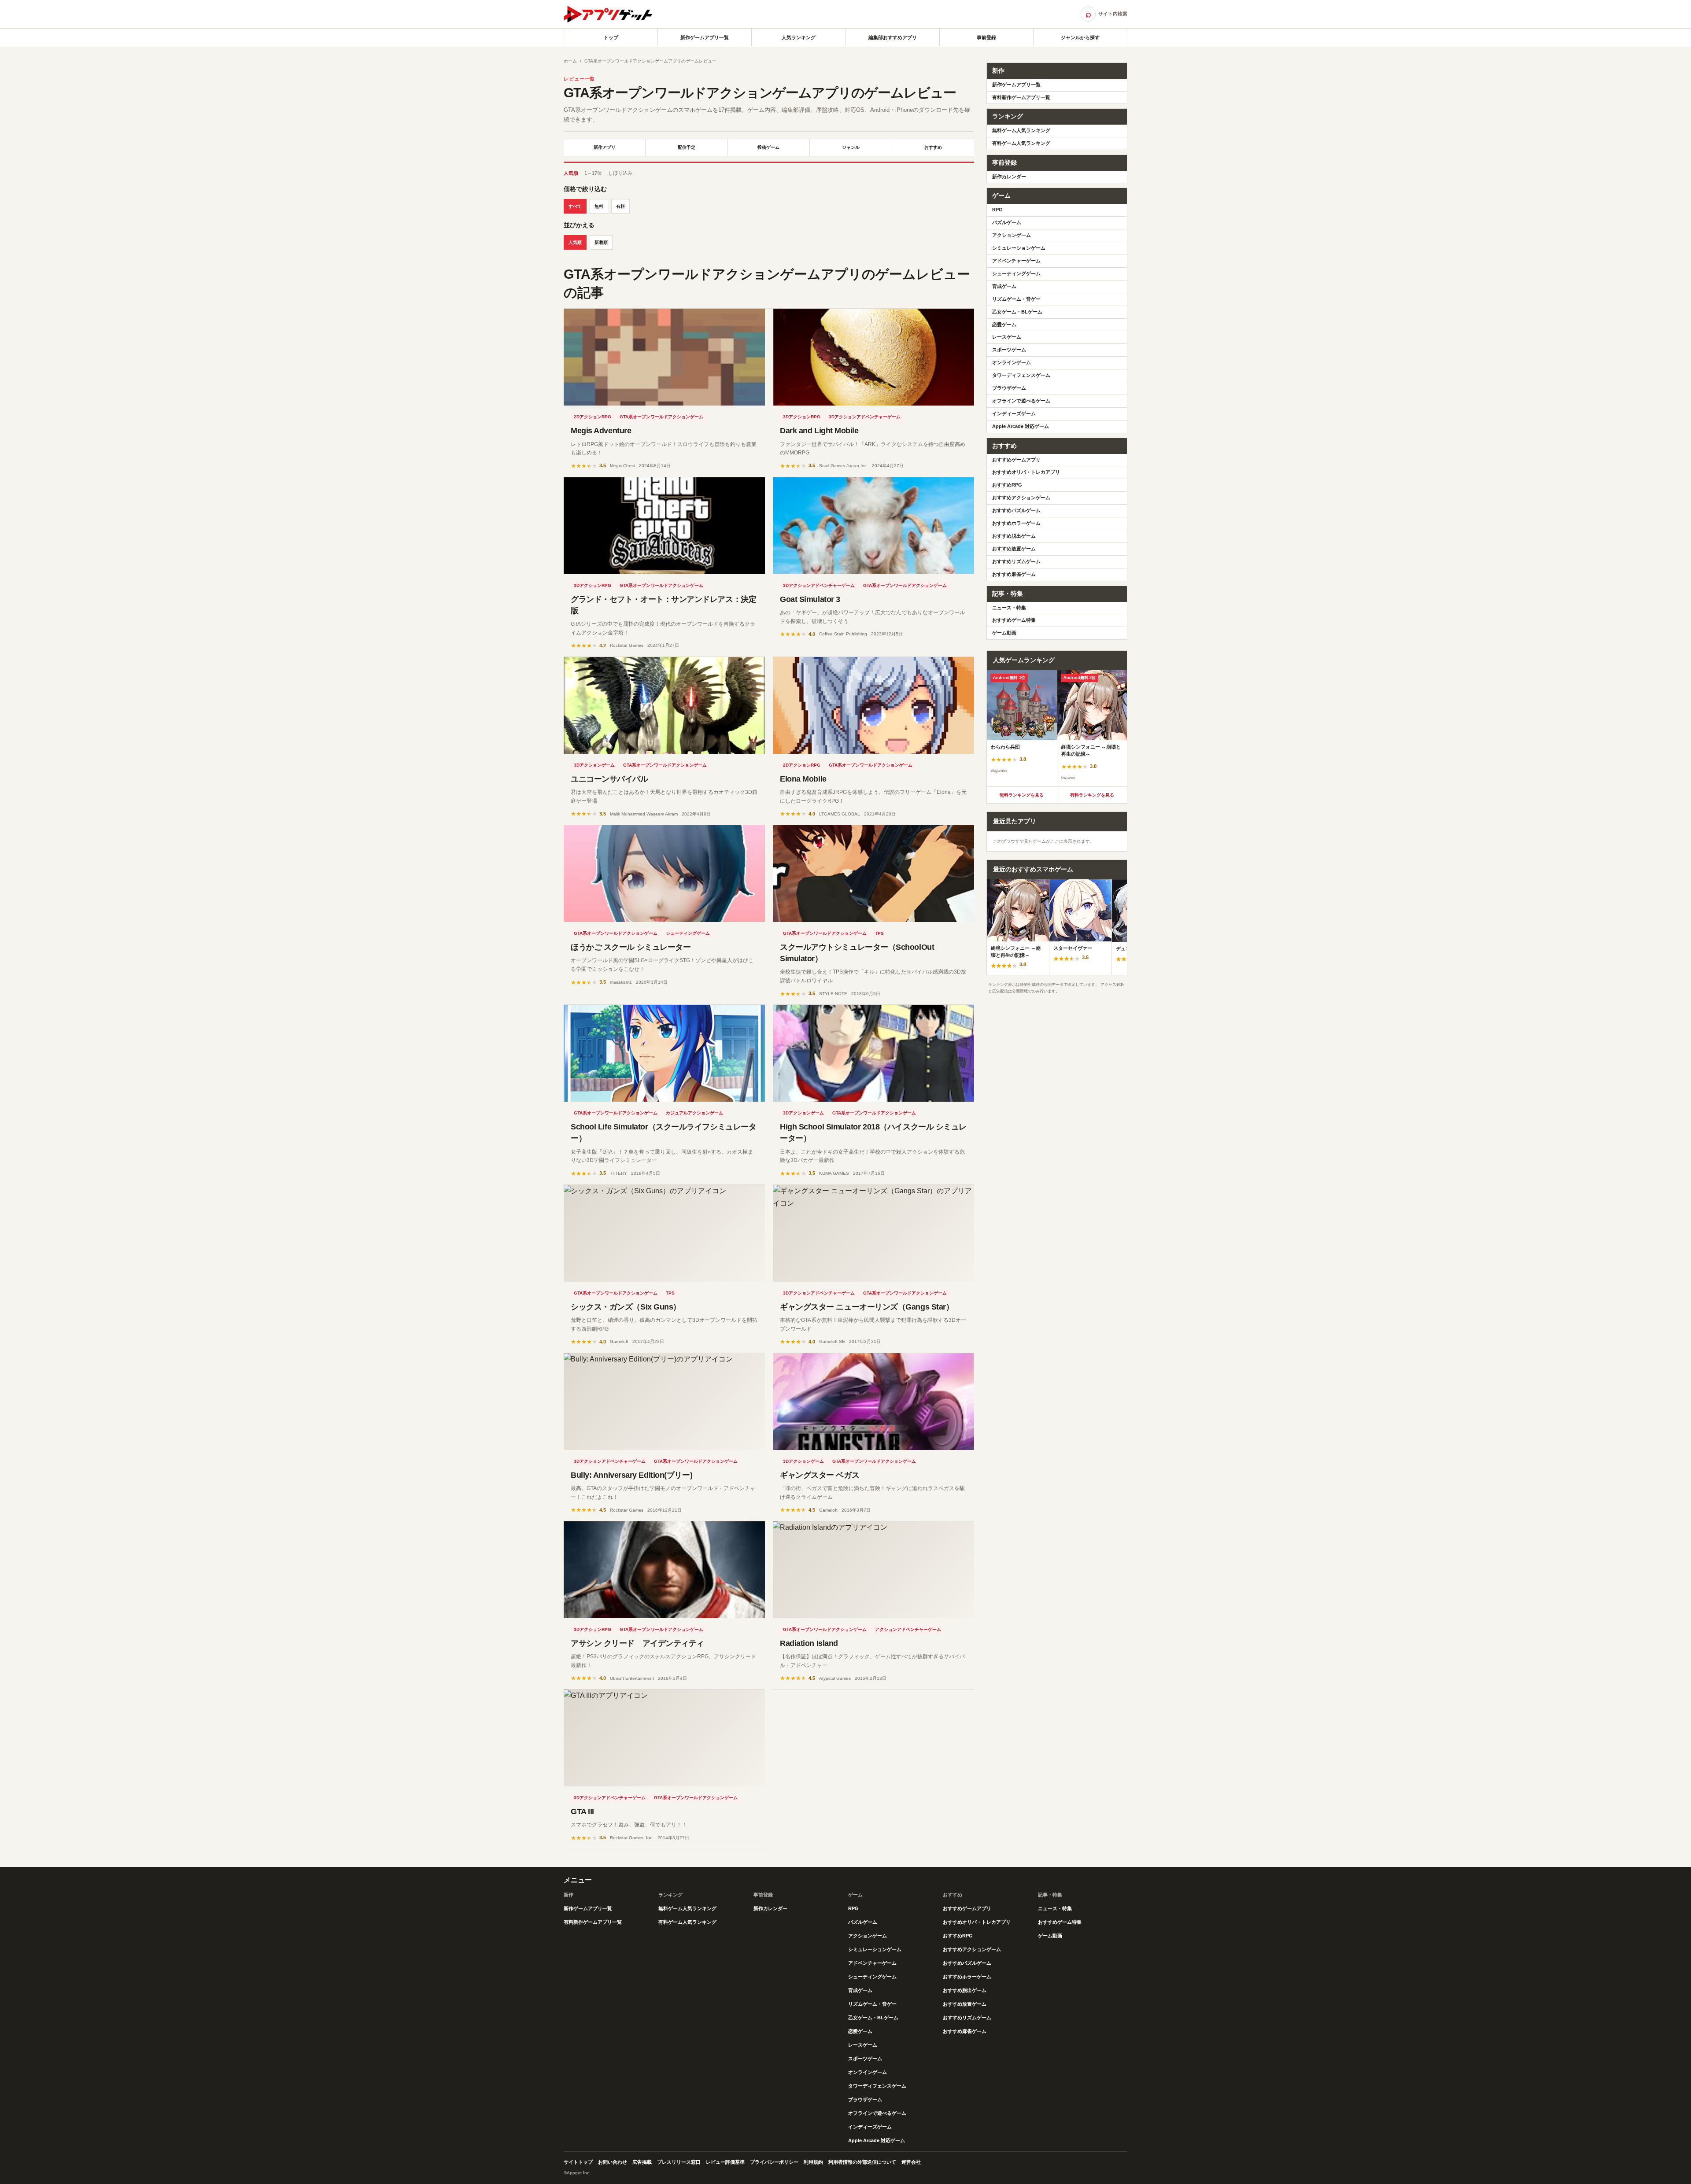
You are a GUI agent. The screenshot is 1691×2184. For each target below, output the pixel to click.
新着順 (601, 242)
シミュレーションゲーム (1019, 248)
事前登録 (986, 37)
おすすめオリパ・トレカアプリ (1026, 472)
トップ (611, 37)
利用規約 (813, 2162)
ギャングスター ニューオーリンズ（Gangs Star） (867, 1307)
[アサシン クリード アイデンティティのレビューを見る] (664, 1570)
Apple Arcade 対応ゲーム (1021, 426)
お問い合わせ (613, 2162)
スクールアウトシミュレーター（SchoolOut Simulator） (857, 953)
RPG (997, 210)
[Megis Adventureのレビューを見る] (664, 357)
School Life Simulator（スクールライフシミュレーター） (663, 1133)
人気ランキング (799, 37)
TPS (879, 933)
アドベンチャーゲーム (1016, 261)
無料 (599, 206)
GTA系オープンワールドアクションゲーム (661, 417)
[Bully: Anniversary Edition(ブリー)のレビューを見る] (664, 1402)
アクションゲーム (1012, 235)
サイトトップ (578, 2162)
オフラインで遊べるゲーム (1021, 401)
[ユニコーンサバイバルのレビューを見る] (664, 705)
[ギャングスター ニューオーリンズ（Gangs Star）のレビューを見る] (873, 1233)
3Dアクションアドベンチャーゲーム (865, 417)
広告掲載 (642, 2162)
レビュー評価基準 (725, 2162)
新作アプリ (605, 147)
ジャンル (851, 147)
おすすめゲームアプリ (1016, 460)
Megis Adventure (601, 431)
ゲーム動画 (1004, 633)
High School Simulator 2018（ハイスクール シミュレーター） (873, 1133)
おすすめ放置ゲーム (1014, 549)
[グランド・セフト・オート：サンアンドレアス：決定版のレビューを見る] (664, 526)
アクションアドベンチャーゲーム (908, 1629)
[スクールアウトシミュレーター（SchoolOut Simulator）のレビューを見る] (873, 874)
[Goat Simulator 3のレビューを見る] (873, 526)
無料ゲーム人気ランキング (1021, 130)
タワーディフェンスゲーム (1021, 375)
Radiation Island (809, 1643)
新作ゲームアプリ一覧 (705, 37)
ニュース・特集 (1009, 608)
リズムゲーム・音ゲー (1016, 299)
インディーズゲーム (1014, 413)
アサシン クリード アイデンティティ (637, 1643)
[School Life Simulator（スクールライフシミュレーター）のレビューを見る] (664, 1053)
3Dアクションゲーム (594, 765)
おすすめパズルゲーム (1016, 510)
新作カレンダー (1009, 177)
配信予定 (687, 147)
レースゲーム (1007, 337)
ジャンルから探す (1080, 37)
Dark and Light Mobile (819, 431)
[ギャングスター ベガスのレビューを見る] (873, 1402)
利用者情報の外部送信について (862, 2162)
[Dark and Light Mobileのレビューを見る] (873, 357)
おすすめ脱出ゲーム (1014, 536)
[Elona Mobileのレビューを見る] (873, 705)
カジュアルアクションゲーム (694, 1113)
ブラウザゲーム (1009, 388)
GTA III (582, 1811)
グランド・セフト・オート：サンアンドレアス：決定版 (663, 605)
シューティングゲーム (688, 933)
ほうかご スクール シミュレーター (631, 947)
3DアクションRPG (802, 417)
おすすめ (933, 147)
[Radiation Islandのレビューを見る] (873, 1570)
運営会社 (911, 2162)
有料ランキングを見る (1092, 795)
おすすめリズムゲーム (1016, 561)
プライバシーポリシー (774, 2162)
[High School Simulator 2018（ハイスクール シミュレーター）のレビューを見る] (873, 1053)
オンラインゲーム (1012, 362)
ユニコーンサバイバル (609, 779)
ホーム (570, 61)
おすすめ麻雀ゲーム (1014, 574)
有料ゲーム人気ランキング (1021, 143)
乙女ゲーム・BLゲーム (1017, 312)
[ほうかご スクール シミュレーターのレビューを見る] (664, 874)
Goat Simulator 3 (810, 599)
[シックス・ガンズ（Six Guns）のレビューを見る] (664, 1233)
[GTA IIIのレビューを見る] (664, 1738)
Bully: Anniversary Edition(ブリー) (631, 1475)
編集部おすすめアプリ (893, 37)
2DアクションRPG (593, 417)
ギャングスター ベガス (820, 1475)
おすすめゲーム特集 (1014, 620)
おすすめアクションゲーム (1021, 498)
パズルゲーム (1007, 222)
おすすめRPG (1007, 485)
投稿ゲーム (768, 147)
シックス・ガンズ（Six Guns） (626, 1307)
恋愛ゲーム (1004, 325)
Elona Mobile (803, 779)
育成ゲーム (1004, 286)
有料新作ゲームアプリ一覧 (1021, 97)
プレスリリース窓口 (679, 2162)
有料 (620, 206)
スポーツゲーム (1009, 350)
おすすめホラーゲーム (1016, 523)
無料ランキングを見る (1022, 795)
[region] (1057, 728)
